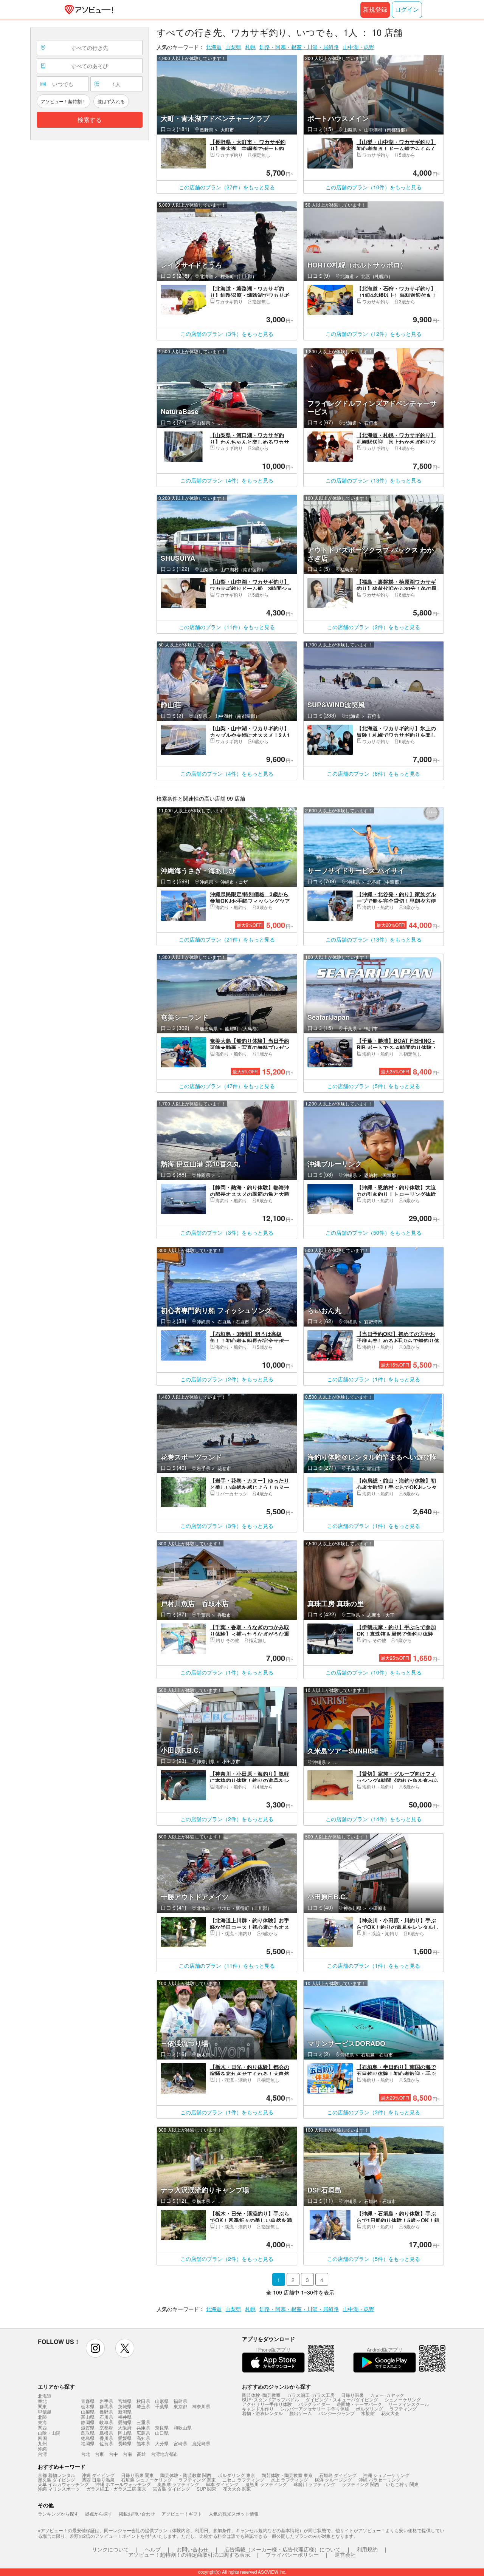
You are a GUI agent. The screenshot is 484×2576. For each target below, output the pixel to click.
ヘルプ (153, 2549)
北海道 (214, 47)
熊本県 (143, 2443)
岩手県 (106, 2401)
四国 (42, 2438)
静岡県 (88, 2422)
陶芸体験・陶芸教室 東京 (287, 2475)
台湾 (42, 2454)
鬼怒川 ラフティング (266, 2484)
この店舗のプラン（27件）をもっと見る (227, 187)
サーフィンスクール (409, 2404)
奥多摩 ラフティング (178, 2484)
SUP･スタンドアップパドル (271, 2399)
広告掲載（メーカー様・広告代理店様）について (282, 2549)
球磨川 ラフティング (314, 2484)
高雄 (141, 2454)
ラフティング (403, 2408)
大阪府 (125, 2427)
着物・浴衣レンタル (262, 2413)
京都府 (106, 2427)
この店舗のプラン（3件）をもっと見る (227, 334)
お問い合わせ (192, 2549)
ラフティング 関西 (361, 2484)
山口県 (162, 2433)
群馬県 (106, 2406)
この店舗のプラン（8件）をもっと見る (374, 773)
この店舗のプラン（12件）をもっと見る (374, 334)
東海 (42, 2422)
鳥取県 (88, 2433)
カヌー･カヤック (387, 2395)
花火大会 (390, 2413)
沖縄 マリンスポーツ (59, 2489)
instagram (95, 2348)
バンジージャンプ (337, 2413)
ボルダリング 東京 (237, 2475)
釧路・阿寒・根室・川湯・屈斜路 (299, 47)
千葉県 (162, 2406)
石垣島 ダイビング (338, 2475)
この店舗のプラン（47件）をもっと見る (227, 1086)
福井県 (125, 2417)
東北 (42, 2401)
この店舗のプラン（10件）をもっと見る (374, 187)
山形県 (162, 2401)
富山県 (88, 2417)
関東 (42, 2406)
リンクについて (110, 2549)
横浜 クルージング (333, 2479)
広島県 (143, 2433)
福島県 (180, 2401)
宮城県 (125, 2401)
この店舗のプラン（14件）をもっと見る (374, 1819)
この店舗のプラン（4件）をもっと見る (227, 480)
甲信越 (45, 2412)
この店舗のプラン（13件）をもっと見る (374, 480)
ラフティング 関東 (197, 2479)
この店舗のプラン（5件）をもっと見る (374, 1086)
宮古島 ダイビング (171, 2489)
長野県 (106, 2411)
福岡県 (88, 2443)
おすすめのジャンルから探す (276, 2386)
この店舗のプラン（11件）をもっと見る (227, 627)
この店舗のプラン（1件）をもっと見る (374, 1379)
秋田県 (143, 2401)
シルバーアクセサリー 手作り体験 (315, 2408)
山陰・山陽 (49, 2433)
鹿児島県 (201, 2443)
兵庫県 (143, 2427)
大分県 (162, 2443)
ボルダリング (369, 2408)
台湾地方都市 (164, 2454)
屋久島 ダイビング (57, 2479)
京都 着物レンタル (57, 2475)
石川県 (106, 2417)
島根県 (106, 2433)
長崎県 (125, 2443)
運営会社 (345, 2554)
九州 (42, 2443)
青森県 (88, 2401)
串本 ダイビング (222, 2484)
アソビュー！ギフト (182, 2513)
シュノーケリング (403, 2399)
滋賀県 (88, 2427)
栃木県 (88, 2406)
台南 (127, 2454)
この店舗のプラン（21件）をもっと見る (227, 939)
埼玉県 (143, 2406)
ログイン (407, 10)
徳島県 (88, 2438)
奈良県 (162, 2427)
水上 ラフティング (289, 2479)
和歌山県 (183, 2427)
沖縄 (42, 2449)
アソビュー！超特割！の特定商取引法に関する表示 (189, 2554)
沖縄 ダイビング (98, 2475)
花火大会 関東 (237, 2489)
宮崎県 (180, 2443)
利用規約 (367, 2549)
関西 (42, 2428)
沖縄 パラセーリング (379, 2479)
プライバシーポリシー (292, 2554)
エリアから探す (56, 2386)
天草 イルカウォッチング (63, 2484)
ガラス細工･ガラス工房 (311, 2395)
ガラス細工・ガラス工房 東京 (116, 2489)
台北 (85, 2454)
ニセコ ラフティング (243, 2479)
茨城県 (125, 2406)
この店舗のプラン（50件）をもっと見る (374, 1232)
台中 (113, 2454)
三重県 (143, 2422)
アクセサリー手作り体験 (267, 2404)
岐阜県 (106, 2422)
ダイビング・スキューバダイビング (342, 2399)
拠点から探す (99, 2513)
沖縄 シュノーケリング (386, 2475)
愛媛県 (125, 2438)
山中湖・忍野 (358, 47)
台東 (99, 2454)
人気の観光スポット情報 (234, 2513)
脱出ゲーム (301, 2413)
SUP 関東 (206, 2489)
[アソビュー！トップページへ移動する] (87, 10)
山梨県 (233, 47)
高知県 (143, 2438)
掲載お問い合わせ (137, 2513)
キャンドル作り (258, 2408)
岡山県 (125, 2433)
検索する (90, 120)
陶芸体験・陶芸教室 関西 (186, 2475)
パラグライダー (314, 2404)
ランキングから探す (58, 2513)
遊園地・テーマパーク (359, 2404)
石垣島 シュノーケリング (147, 2479)
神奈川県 (201, 2406)
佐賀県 (106, 2443)
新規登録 (375, 10)
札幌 (250, 47)
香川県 (106, 2438)
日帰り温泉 (352, 2395)
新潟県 (125, 2411)
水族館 (368, 2413)
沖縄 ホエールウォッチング (123, 2484)
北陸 (42, 2417)
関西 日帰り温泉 (98, 2479)
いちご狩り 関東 (402, 2484)
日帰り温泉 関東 (137, 2475)
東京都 (180, 2406)
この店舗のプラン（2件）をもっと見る (374, 627)
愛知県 (125, 2422)
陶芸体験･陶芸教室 (261, 2395)
